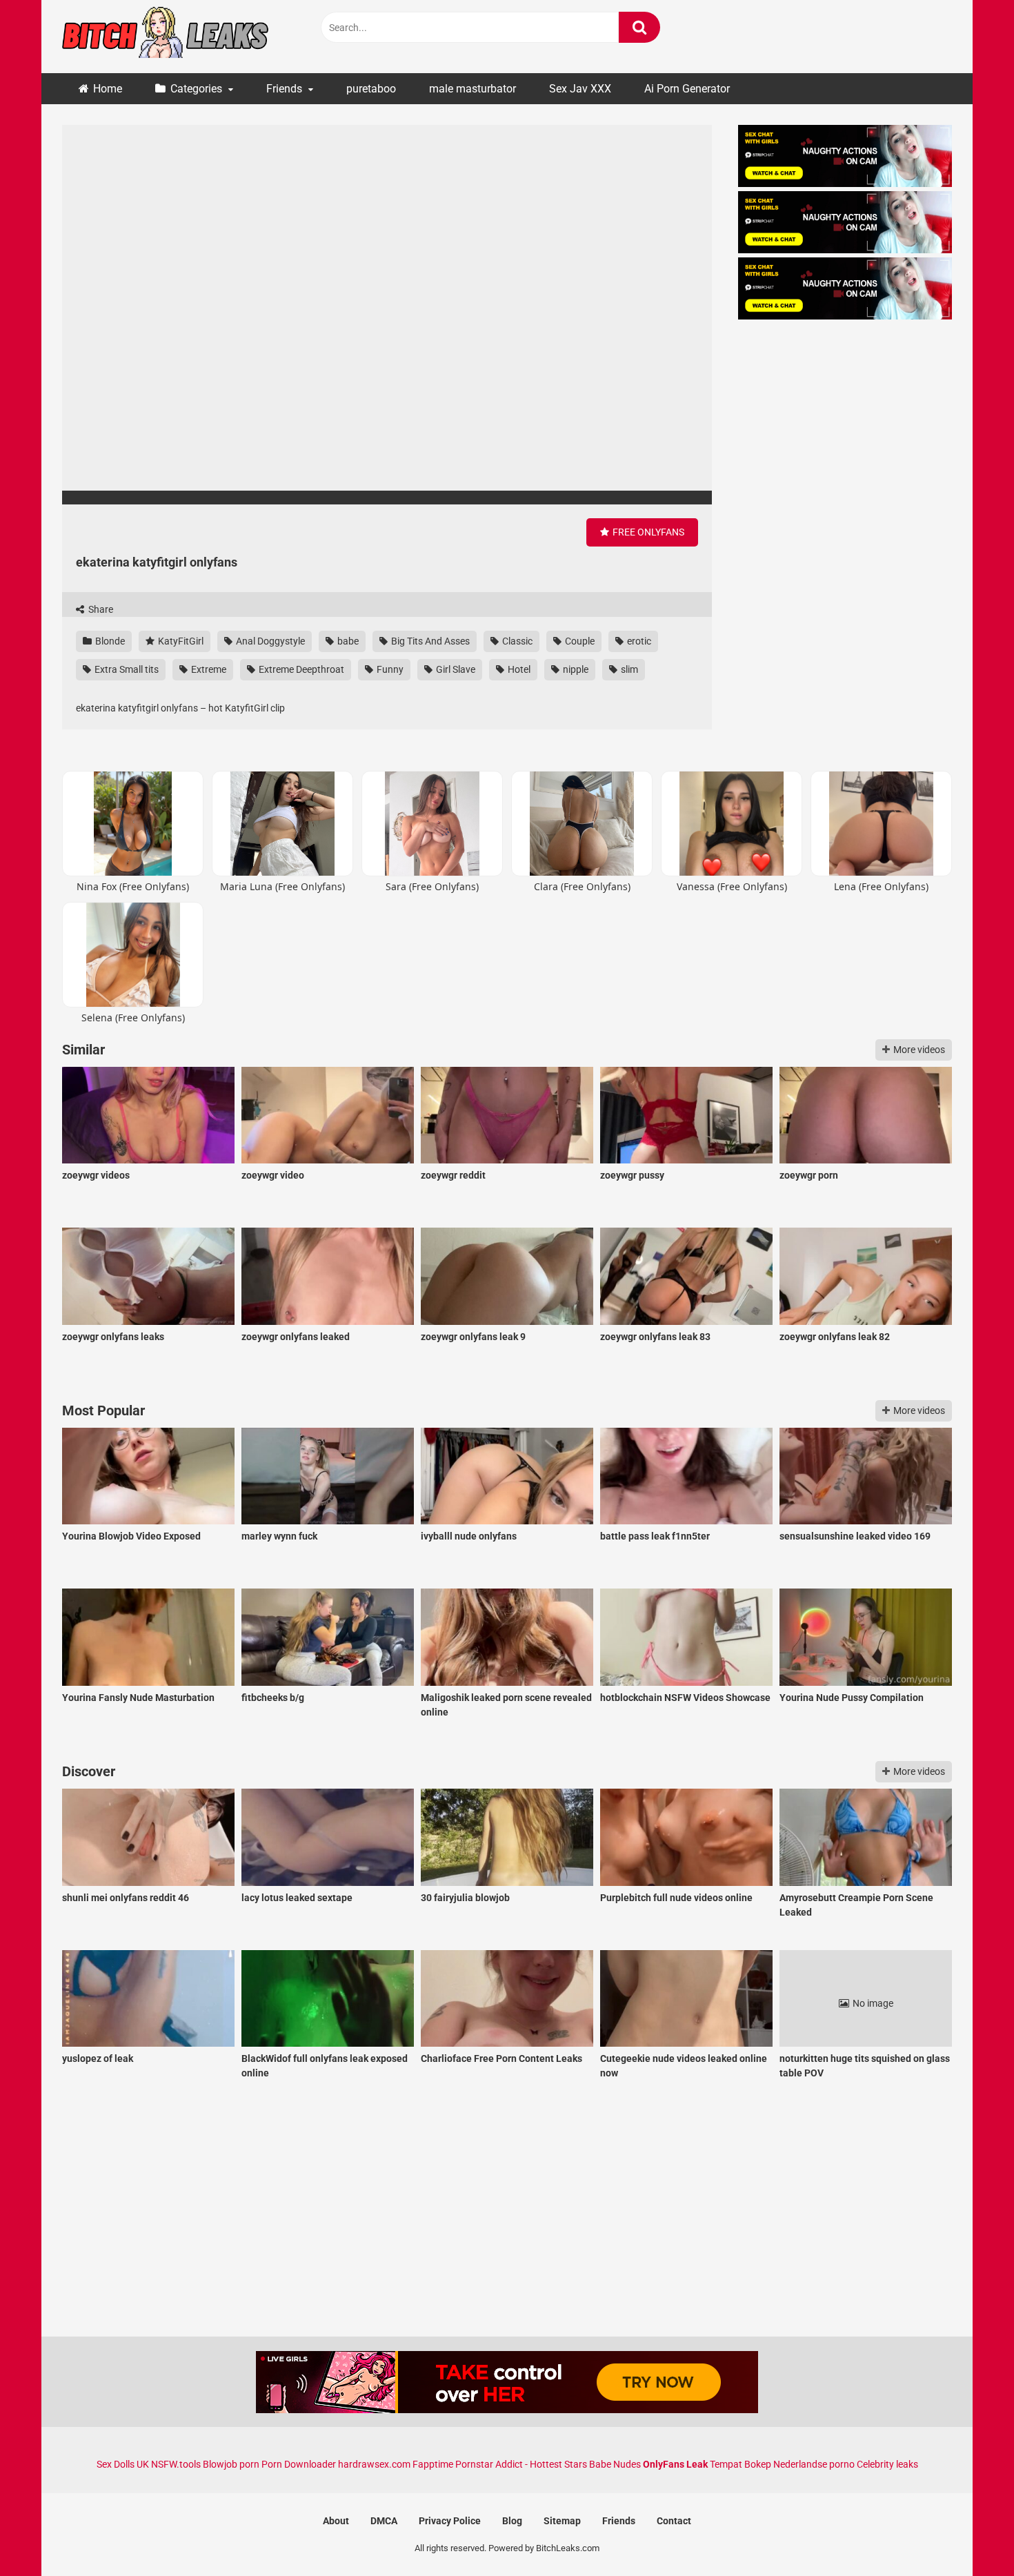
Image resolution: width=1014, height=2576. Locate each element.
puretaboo (371, 89)
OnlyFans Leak (675, 2464)
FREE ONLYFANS (647, 532)
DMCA (384, 2521)
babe (347, 641)
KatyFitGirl (180, 641)
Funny (389, 669)
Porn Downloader (299, 2464)
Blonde (109, 641)
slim (628, 669)
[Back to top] (968, 2534)
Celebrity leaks (887, 2464)
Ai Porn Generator (687, 89)
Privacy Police (450, 2521)
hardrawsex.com (374, 2464)
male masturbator (473, 89)
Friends (284, 89)
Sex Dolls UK (123, 2464)
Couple (579, 641)
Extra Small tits (126, 669)
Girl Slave (455, 669)
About (336, 2521)
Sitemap (562, 2521)
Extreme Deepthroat (300, 669)
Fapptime (433, 2464)
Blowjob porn (231, 2464)
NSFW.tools (176, 2464)
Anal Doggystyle (269, 641)
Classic (516, 641)
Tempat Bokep (740, 2464)
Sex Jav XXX (580, 89)
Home (108, 89)
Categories (196, 89)
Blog (512, 2521)
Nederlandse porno (814, 2464)
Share (100, 609)
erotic (638, 641)
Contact (674, 2521)
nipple (575, 669)
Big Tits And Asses (429, 641)
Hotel (518, 669)
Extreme (208, 669)
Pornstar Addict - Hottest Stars (521, 2464)
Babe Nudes (615, 2464)
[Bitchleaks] (166, 37)
